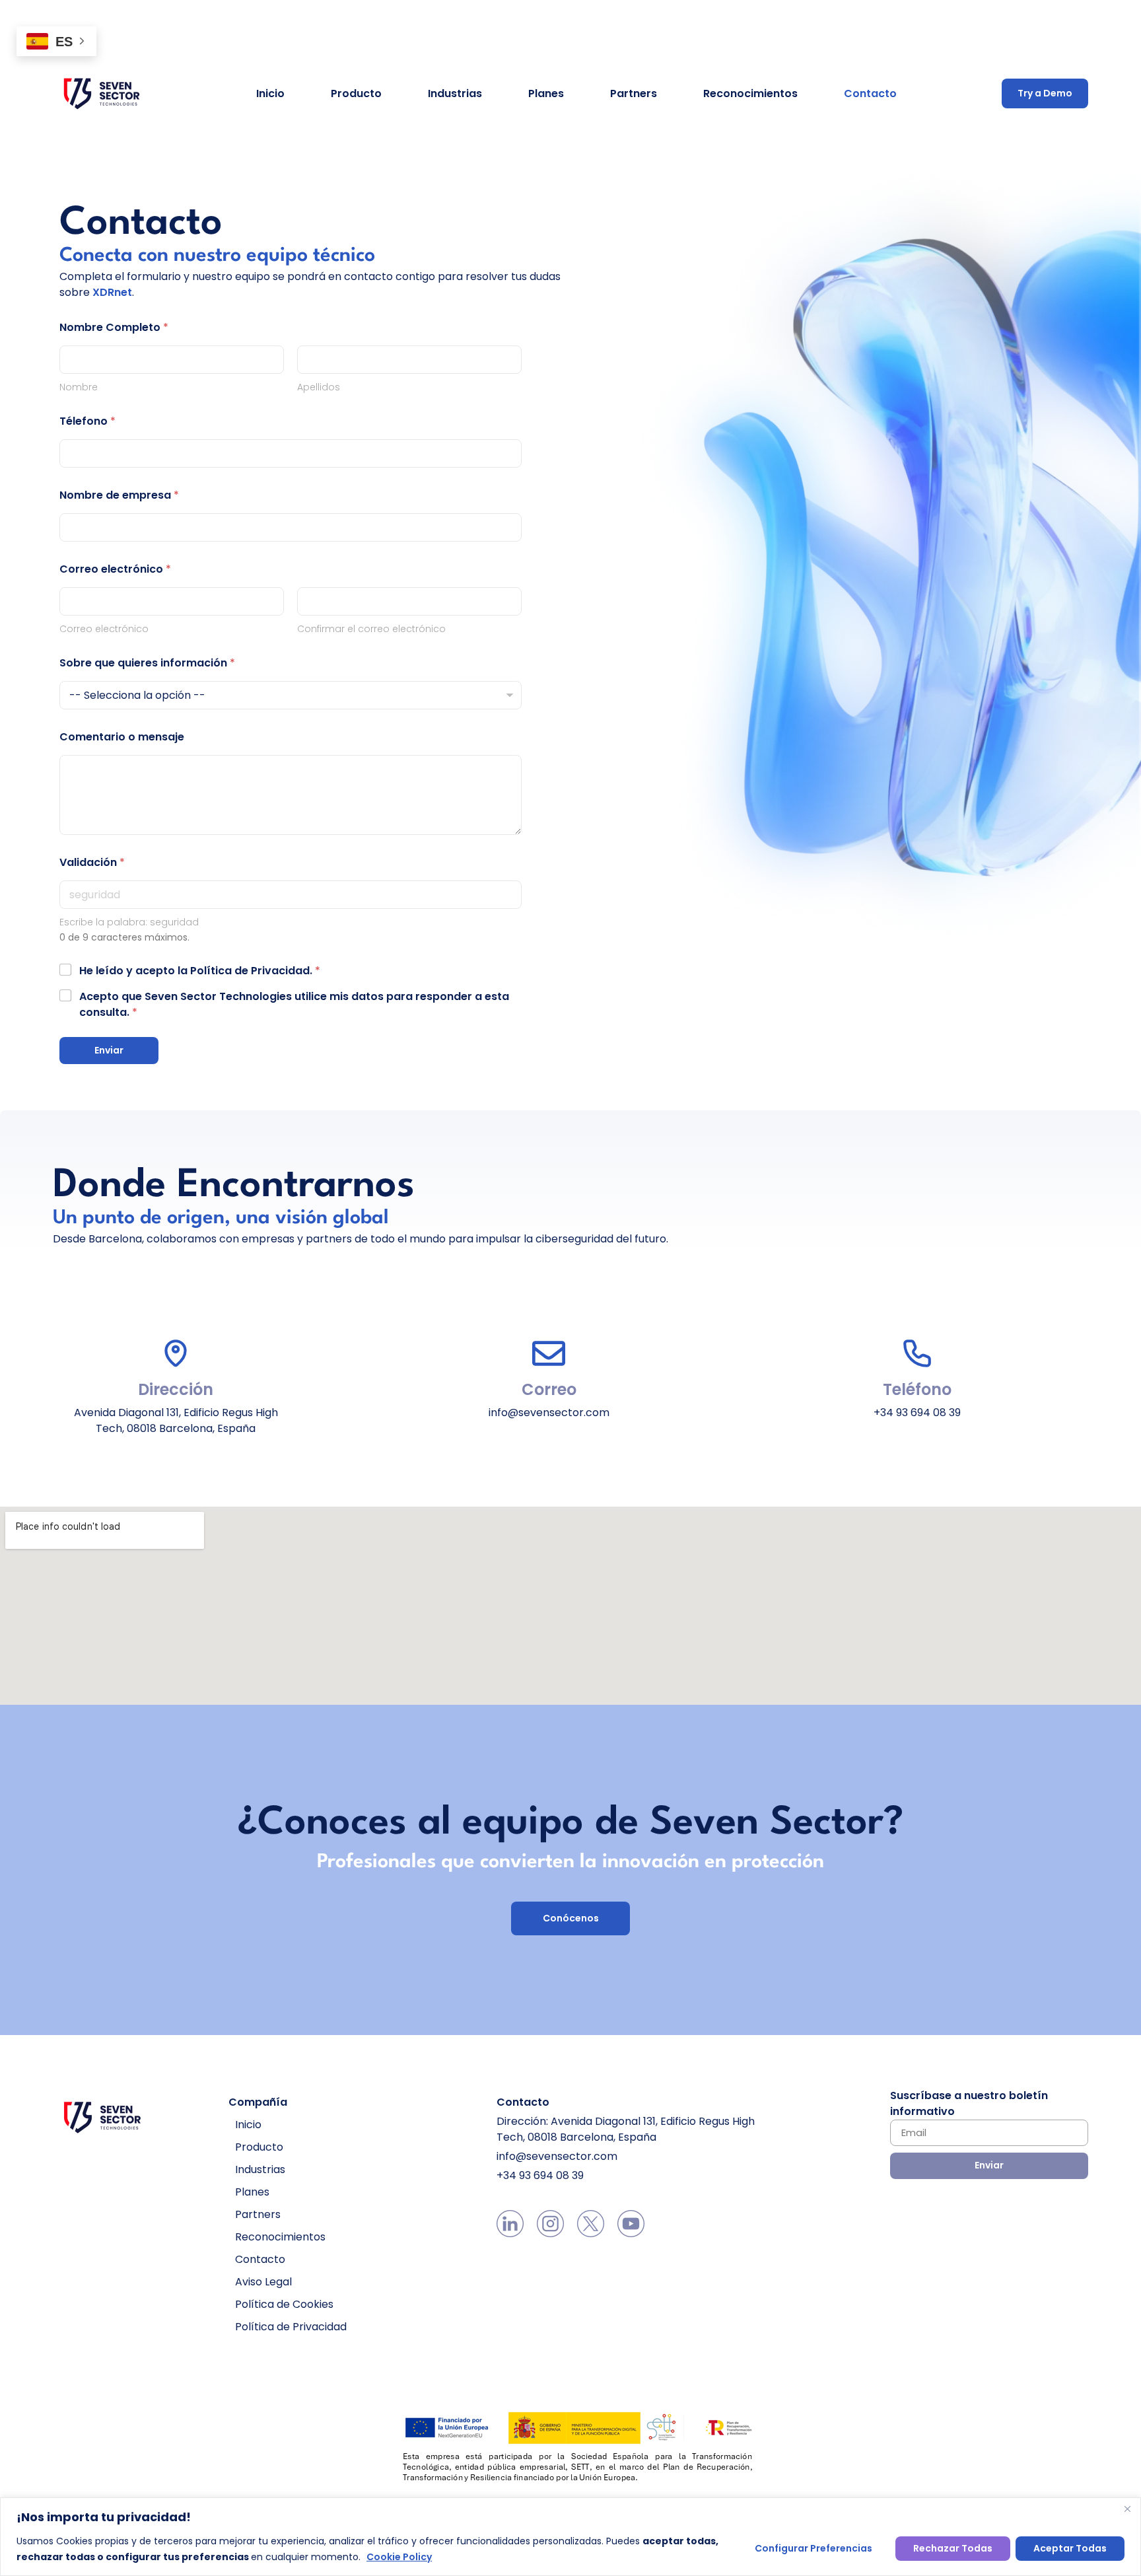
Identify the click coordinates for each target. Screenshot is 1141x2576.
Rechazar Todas (953, 2548)
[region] (570, 2537)
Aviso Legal (263, 2282)
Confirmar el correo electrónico (371, 629)
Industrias (455, 93)
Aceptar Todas (1070, 2548)
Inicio (270, 93)
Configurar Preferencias (813, 2548)
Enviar (109, 1050)
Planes (546, 93)
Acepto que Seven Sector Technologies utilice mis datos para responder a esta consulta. (294, 1004)
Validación (92, 862)
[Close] (1127, 2509)
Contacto (870, 93)
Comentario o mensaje (122, 737)
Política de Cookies (284, 2304)
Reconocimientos (750, 93)
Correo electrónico (104, 629)
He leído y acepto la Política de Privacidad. (200, 971)
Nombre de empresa (119, 495)
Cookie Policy (399, 2557)
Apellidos (319, 387)
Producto (356, 93)
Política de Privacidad (291, 2327)
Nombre (79, 387)
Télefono (87, 421)
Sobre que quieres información (147, 663)
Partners (634, 93)
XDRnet (112, 292)
